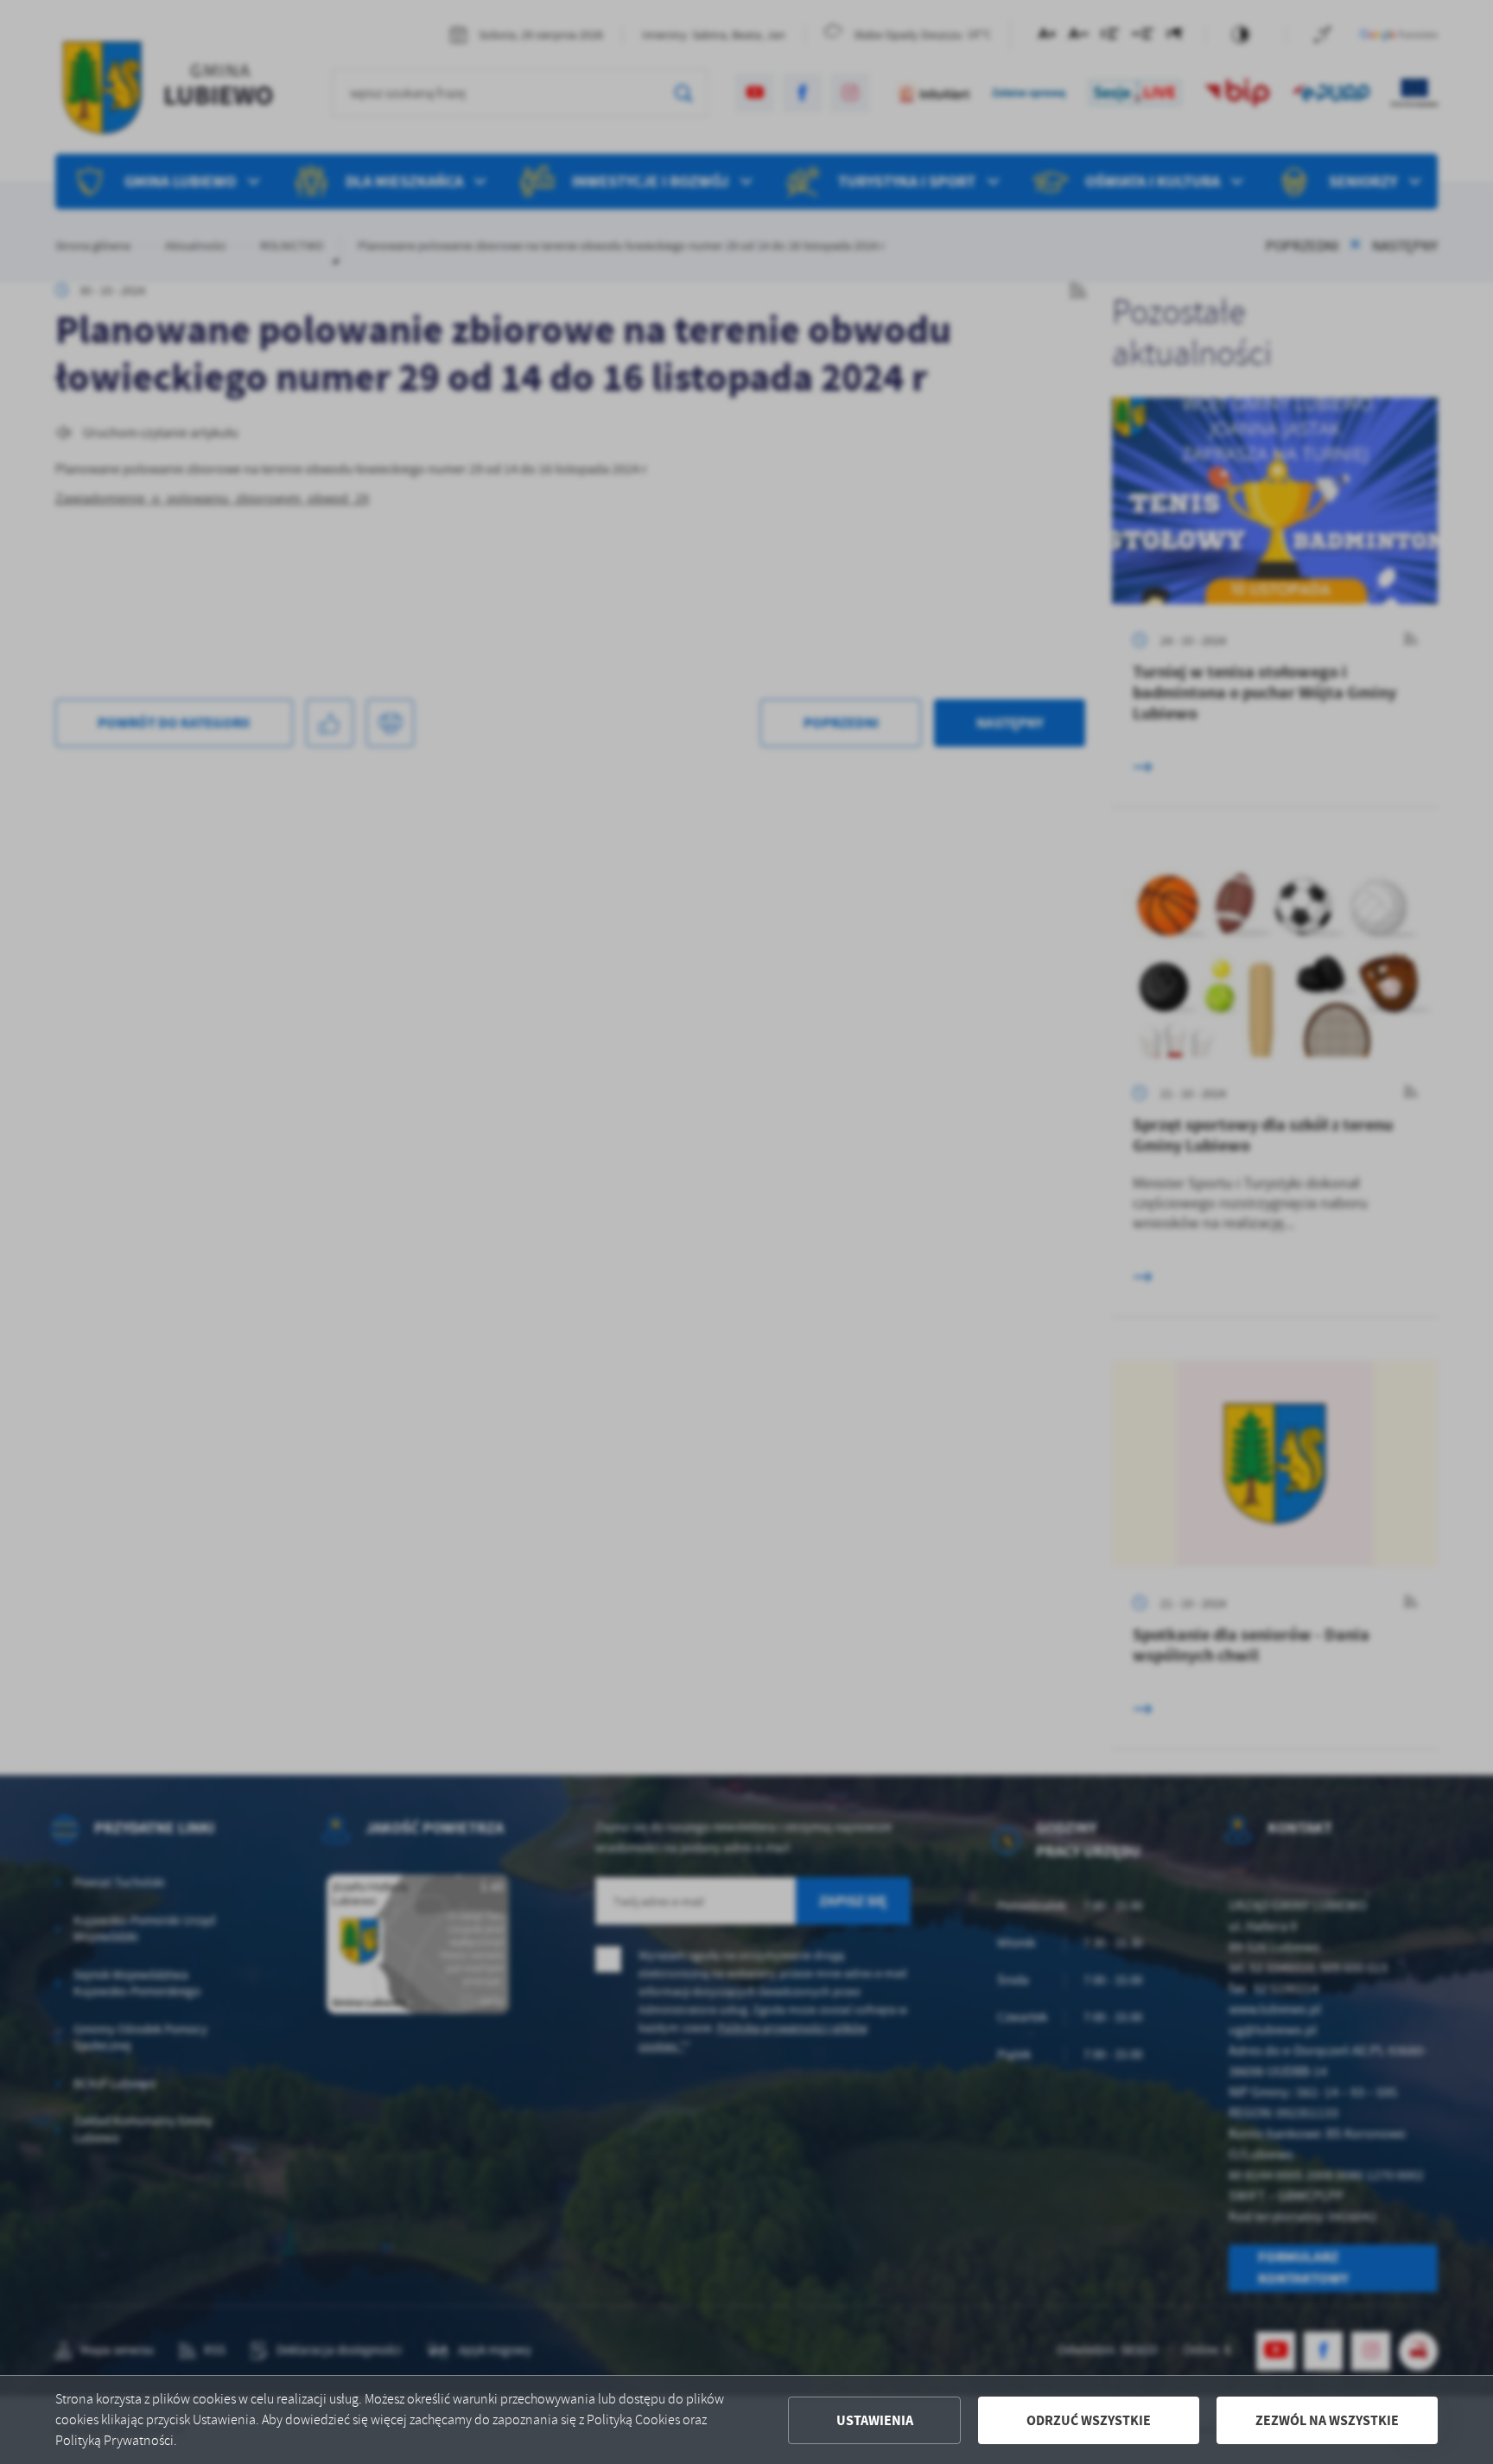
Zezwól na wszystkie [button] (1327, 2420)
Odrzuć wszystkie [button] (1089, 2420)
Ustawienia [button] (875, 2420)
